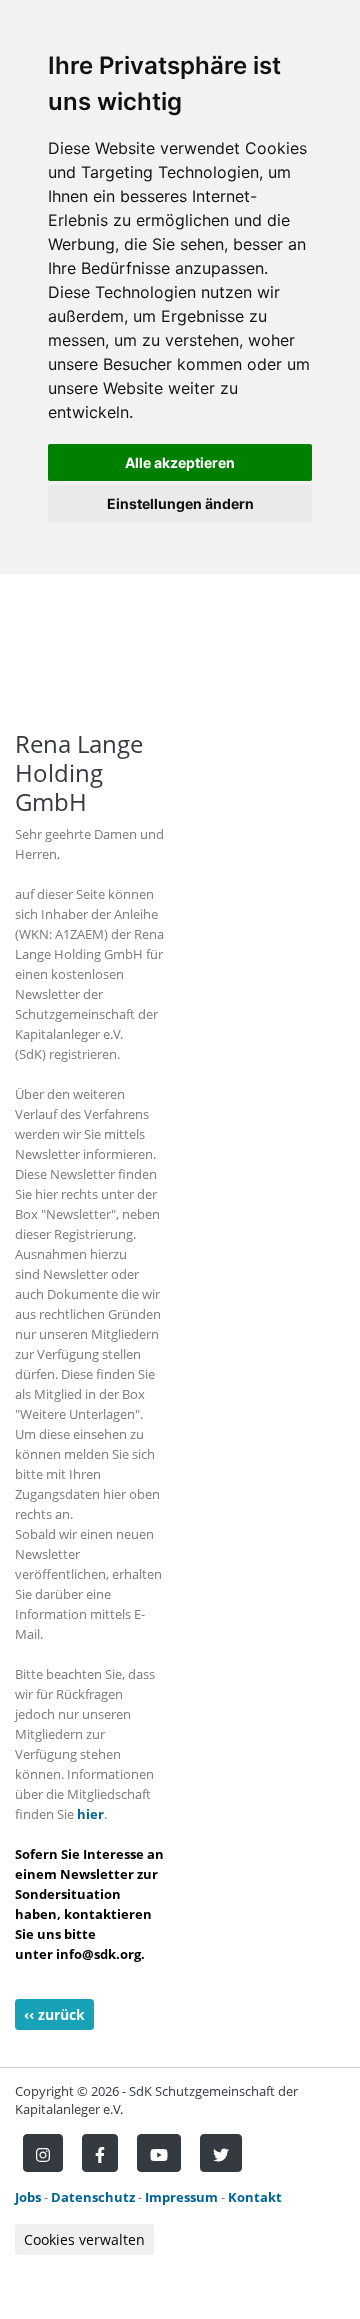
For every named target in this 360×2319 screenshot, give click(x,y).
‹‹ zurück (54, 2014)
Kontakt (255, 2197)
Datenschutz (93, 2197)
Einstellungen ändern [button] (180, 503)
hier (90, 1814)
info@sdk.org (98, 1954)
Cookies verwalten (84, 2239)
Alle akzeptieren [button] (180, 462)
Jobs (28, 2197)
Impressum (181, 2197)
